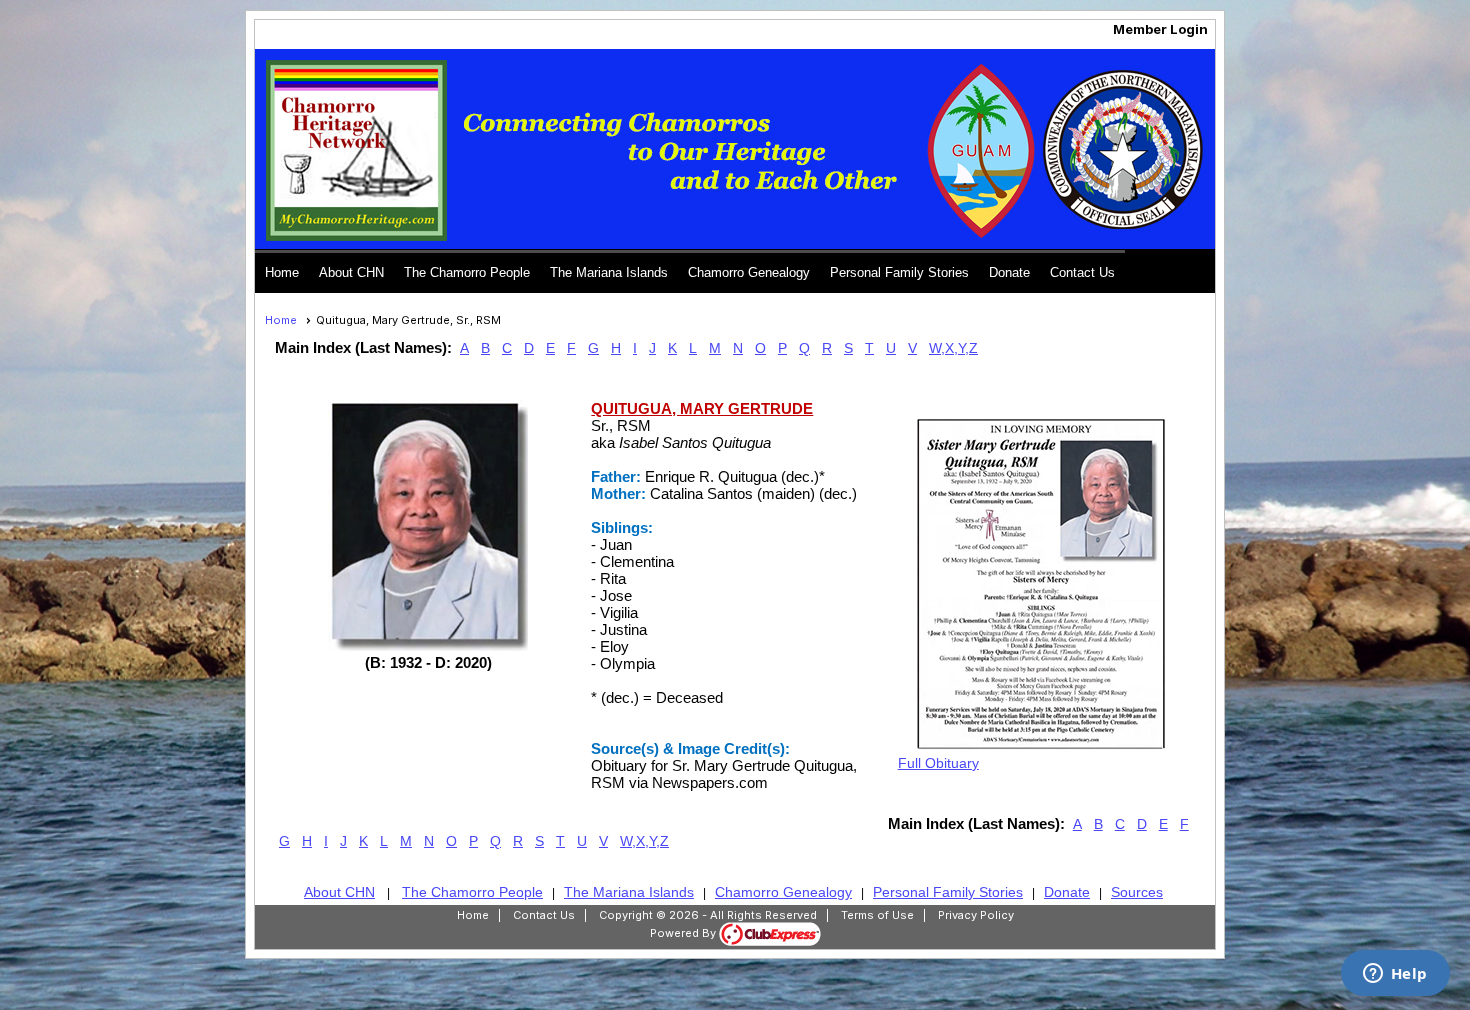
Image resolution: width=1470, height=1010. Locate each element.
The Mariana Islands (609, 272)
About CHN (351, 272)
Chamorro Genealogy (749, 272)
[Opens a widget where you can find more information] (1395, 975)
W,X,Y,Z (953, 348)
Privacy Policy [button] (976, 915)
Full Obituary (938, 763)
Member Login (1160, 29)
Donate (1009, 272)
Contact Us (1082, 272)
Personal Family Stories (899, 272)
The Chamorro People (467, 272)
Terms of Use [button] (877, 915)
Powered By (684, 933)
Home (282, 272)
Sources (1137, 892)
